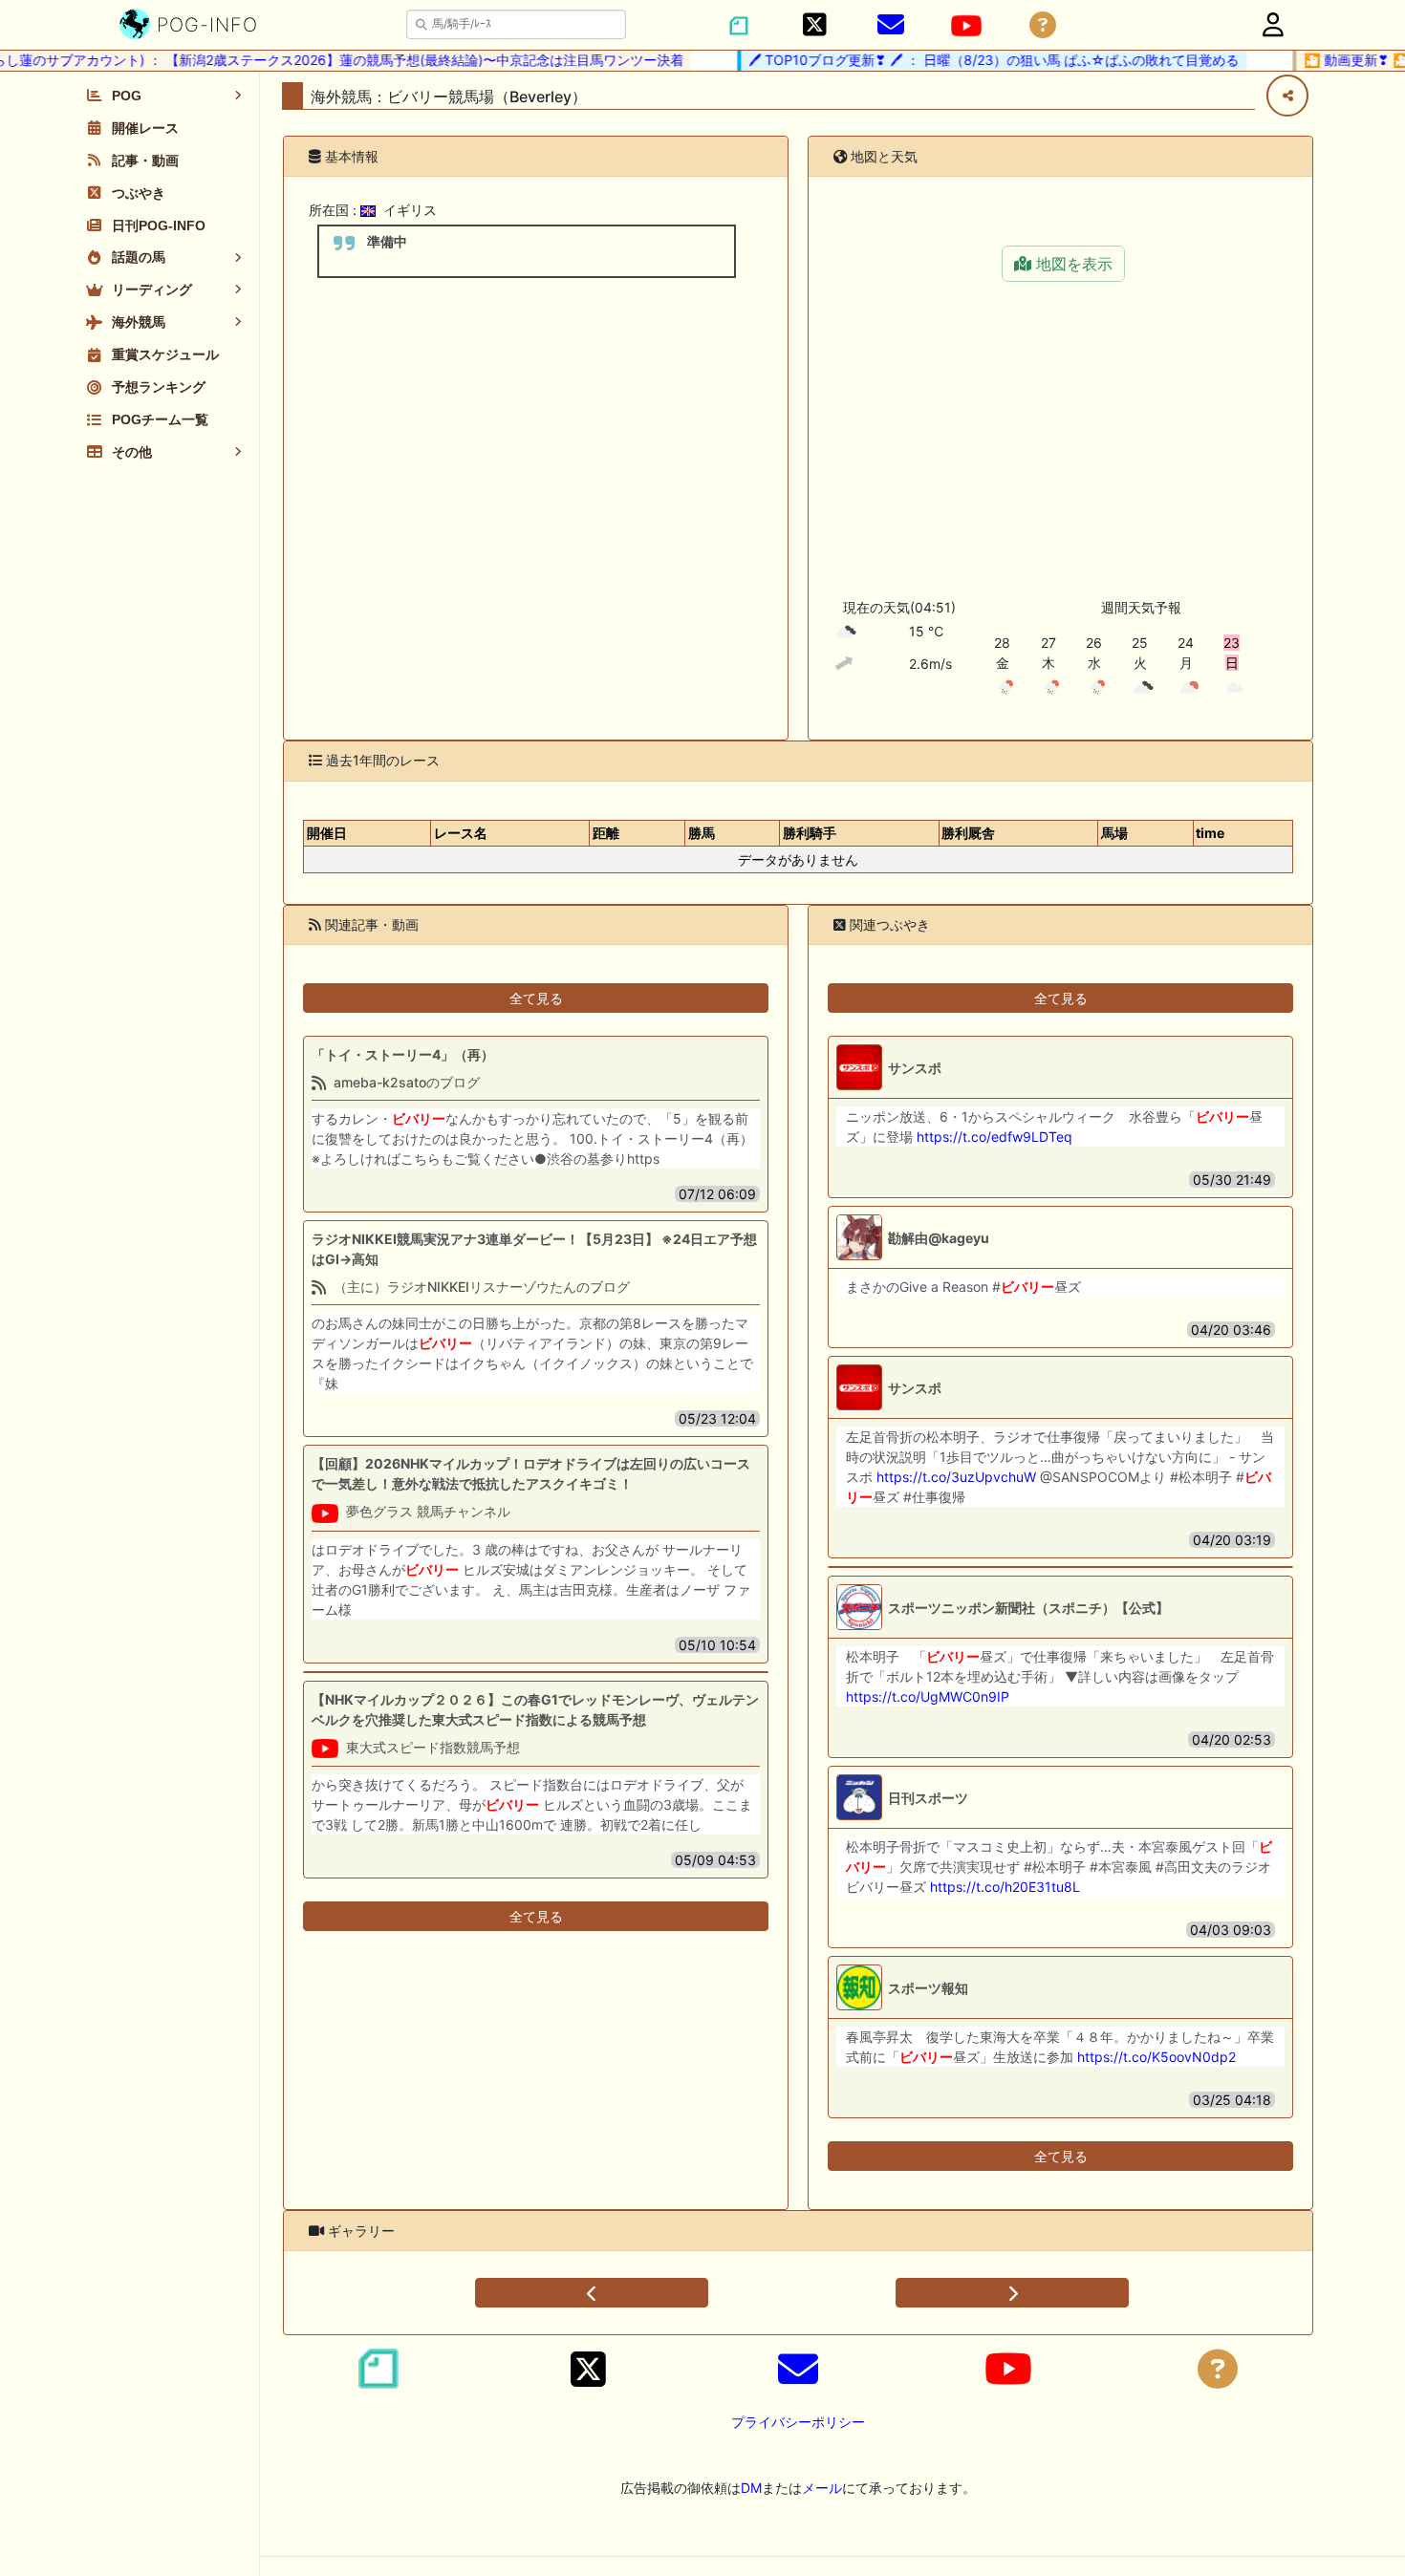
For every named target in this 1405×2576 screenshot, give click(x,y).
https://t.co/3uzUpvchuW (956, 1477)
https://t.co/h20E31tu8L (1005, 1887)
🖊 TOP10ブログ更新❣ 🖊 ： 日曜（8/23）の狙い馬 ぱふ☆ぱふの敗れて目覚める (968, 60)
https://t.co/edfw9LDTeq (994, 1137)
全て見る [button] (536, 998)
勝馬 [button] (702, 833)
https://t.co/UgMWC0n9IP (928, 1696)
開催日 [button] (327, 833)
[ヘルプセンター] (1043, 25)
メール (822, 2488)
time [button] (1210, 833)
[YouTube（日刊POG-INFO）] (966, 26)
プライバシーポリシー (798, 2422)
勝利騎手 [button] (810, 833)
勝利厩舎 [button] (968, 833)
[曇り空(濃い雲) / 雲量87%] (846, 632)
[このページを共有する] (1287, 96)
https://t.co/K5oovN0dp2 (1156, 2057)
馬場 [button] (1114, 833)
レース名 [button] (461, 833)
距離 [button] (606, 833)
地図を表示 (1072, 264)
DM (751, 2488)
